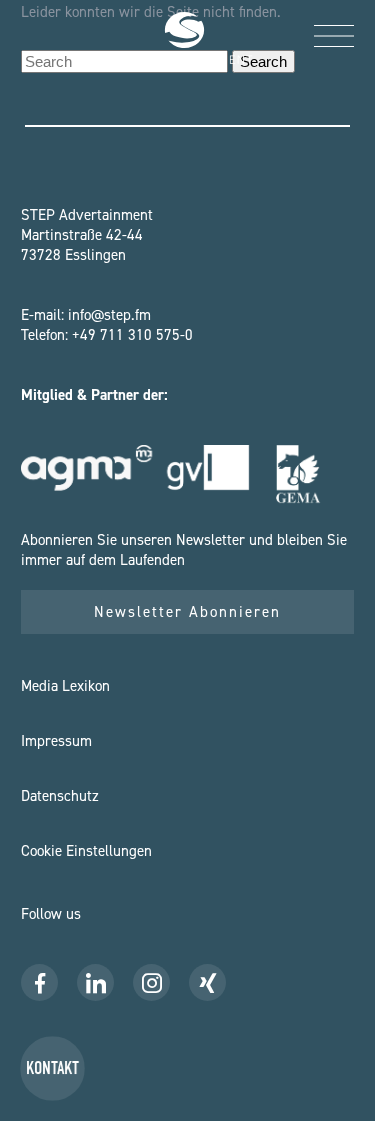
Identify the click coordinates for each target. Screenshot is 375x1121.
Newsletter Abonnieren (187, 612)
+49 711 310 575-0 (132, 335)
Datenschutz (60, 796)
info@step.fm (109, 315)
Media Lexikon (65, 686)
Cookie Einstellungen (86, 851)
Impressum (56, 741)
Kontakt (52, 1068)
